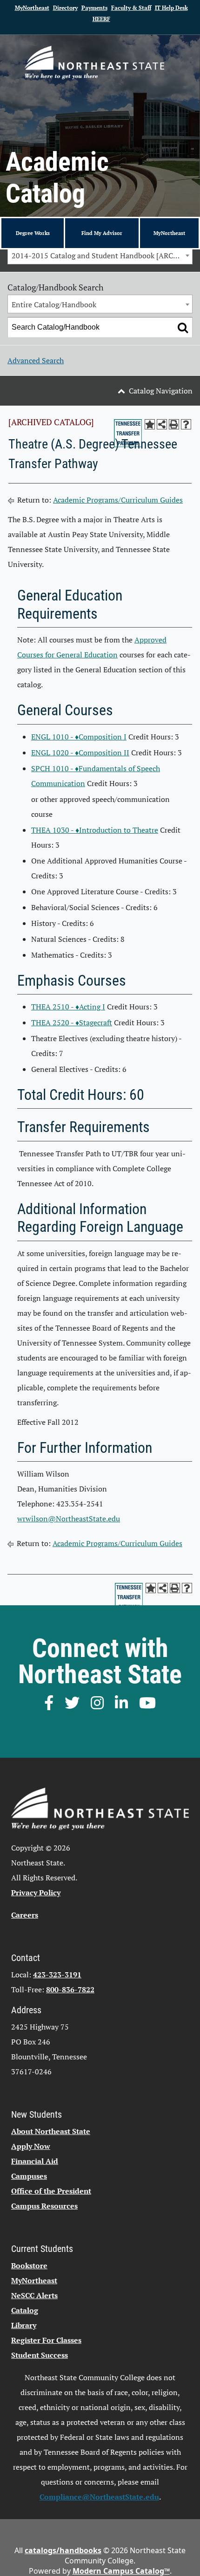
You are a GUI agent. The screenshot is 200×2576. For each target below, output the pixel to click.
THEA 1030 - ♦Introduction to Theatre (95, 830)
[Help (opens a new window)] (186, 424)
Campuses (29, 2176)
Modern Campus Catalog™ (121, 2571)
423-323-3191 (57, 1975)
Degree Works (33, 233)
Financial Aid (35, 2161)
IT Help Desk (171, 8)
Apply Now (31, 2146)
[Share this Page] (162, 424)
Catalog (25, 2310)
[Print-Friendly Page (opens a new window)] (174, 424)
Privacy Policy (36, 1892)
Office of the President (51, 2191)
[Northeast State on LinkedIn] (121, 1703)
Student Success (40, 2355)
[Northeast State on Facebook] (49, 1703)
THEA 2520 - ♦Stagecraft (72, 1022)
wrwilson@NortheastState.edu (69, 1519)
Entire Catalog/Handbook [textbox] (54, 304)
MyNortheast (32, 8)
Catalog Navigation (161, 391)
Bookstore (29, 2265)
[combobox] (100, 255)
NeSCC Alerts (34, 2295)
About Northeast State (51, 2131)
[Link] (94, 62)
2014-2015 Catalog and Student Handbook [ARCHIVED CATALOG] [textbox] (102, 256)
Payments (94, 8)
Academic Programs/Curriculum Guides (118, 500)
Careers (25, 1915)
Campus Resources (44, 2206)
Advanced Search (36, 360)
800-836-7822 (70, 1989)
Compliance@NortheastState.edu (99, 2497)
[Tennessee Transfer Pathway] (128, 433)
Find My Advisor (102, 233)
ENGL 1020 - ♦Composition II (80, 753)
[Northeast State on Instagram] (97, 1703)
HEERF (101, 19)
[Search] (183, 327)
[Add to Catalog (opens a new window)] (150, 424)
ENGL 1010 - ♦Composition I (79, 737)
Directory (65, 8)
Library (24, 2325)
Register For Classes (46, 2340)
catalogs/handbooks (63, 2550)
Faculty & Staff (131, 8)
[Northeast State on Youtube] (147, 1703)
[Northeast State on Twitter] (72, 1703)
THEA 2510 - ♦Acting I (68, 1007)
